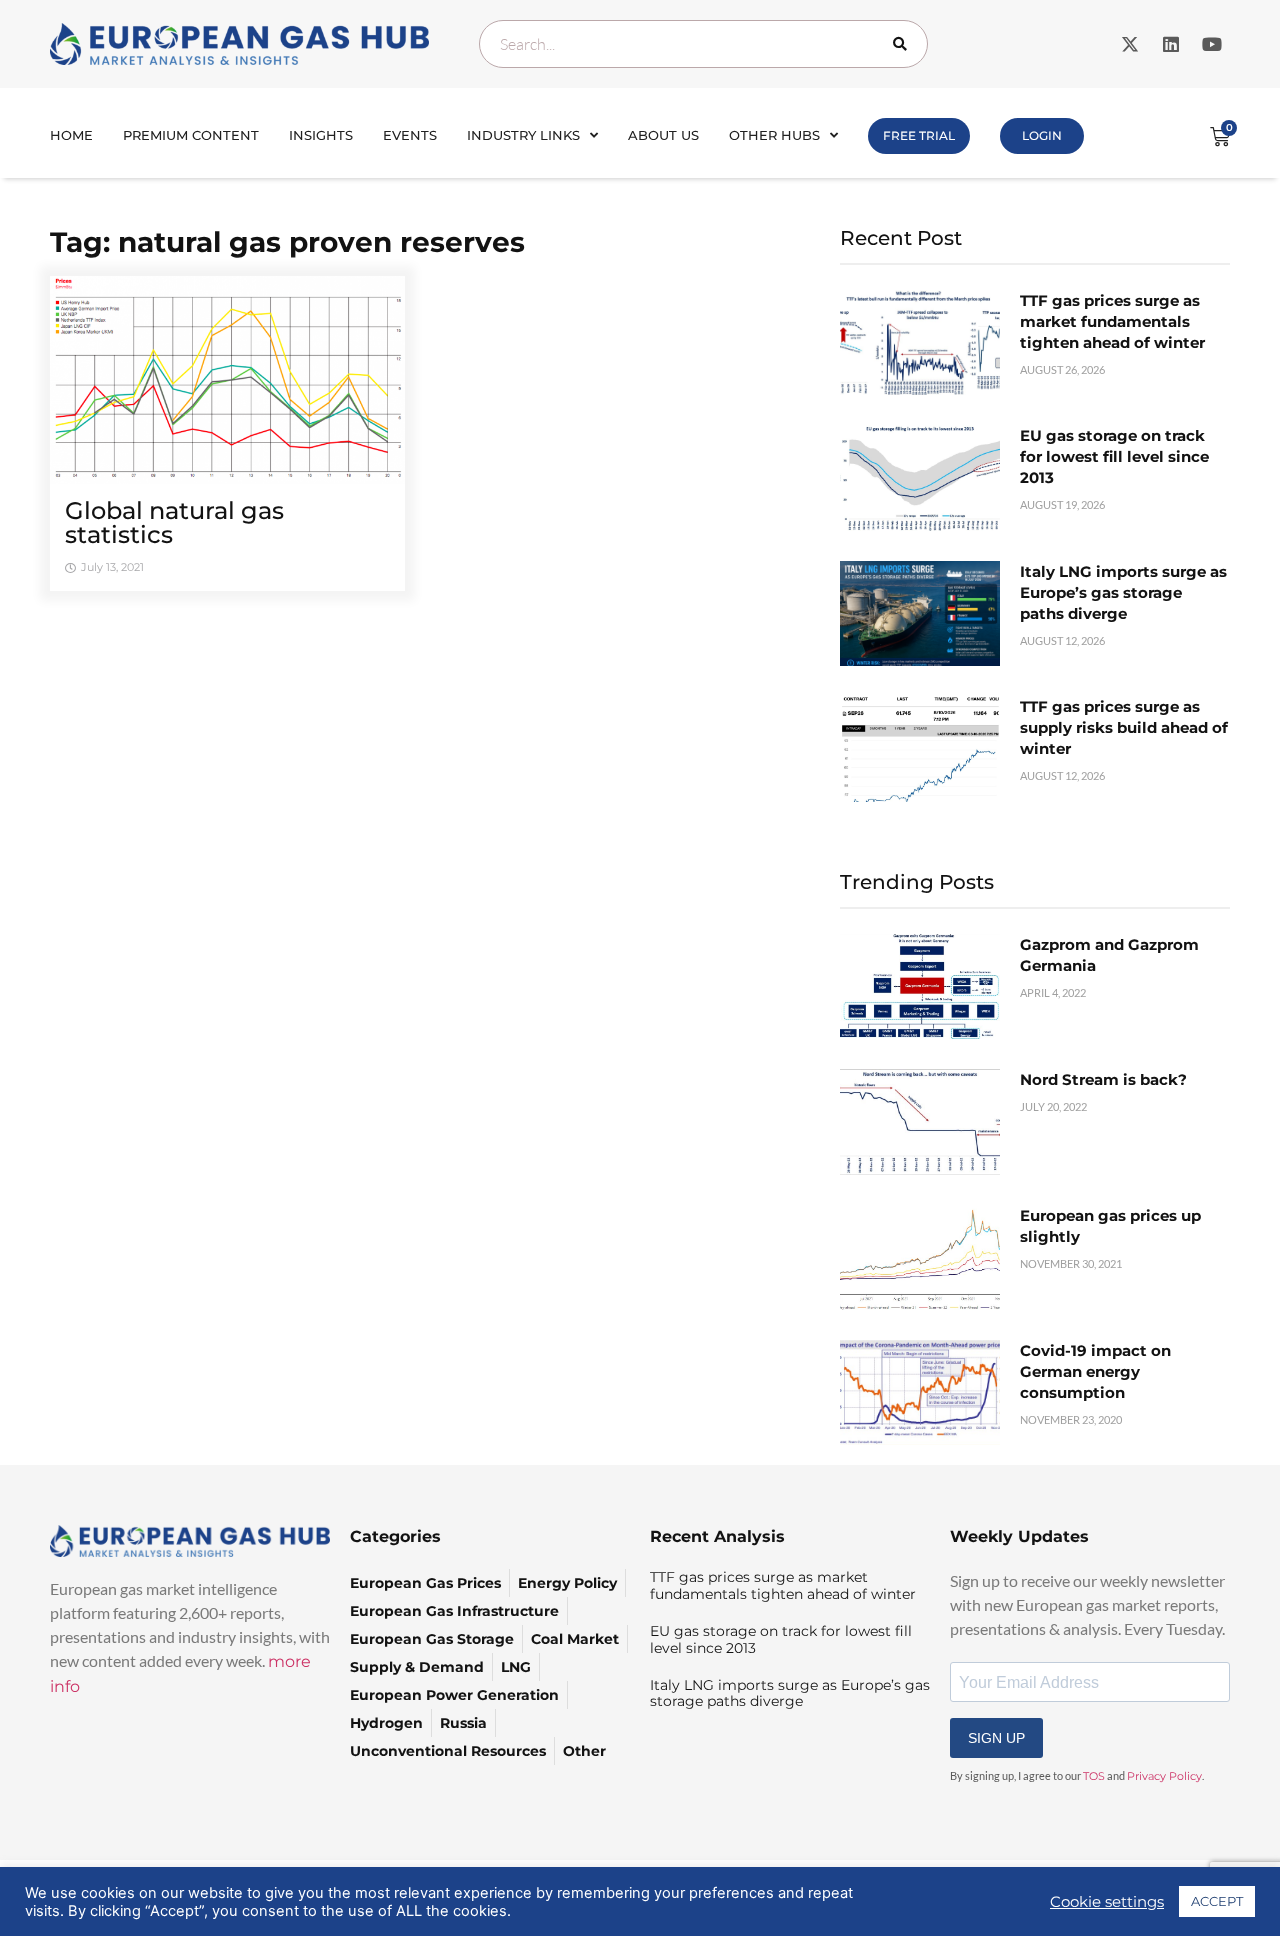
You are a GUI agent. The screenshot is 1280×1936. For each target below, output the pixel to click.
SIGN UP (996, 1738)
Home (71, 135)
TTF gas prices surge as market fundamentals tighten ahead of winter (1112, 321)
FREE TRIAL (919, 135)
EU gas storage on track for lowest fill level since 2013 (1114, 456)
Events (410, 135)
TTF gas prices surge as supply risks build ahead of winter (1124, 727)
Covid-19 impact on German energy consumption (1095, 1371)
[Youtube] (1212, 44)
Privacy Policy (1164, 1776)
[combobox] (703, 44)
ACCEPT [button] (1217, 1901)
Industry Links (523, 135)
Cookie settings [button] (1107, 1902)
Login (1042, 135)
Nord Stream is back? (1103, 1079)
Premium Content (191, 135)
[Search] (904, 44)
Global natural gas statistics (174, 522)
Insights (321, 135)
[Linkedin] (1171, 44)
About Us (663, 135)
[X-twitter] (1130, 44)
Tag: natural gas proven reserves (287, 242)
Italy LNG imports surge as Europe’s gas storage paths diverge (1123, 592)
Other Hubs (774, 135)
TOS (1094, 1776)
